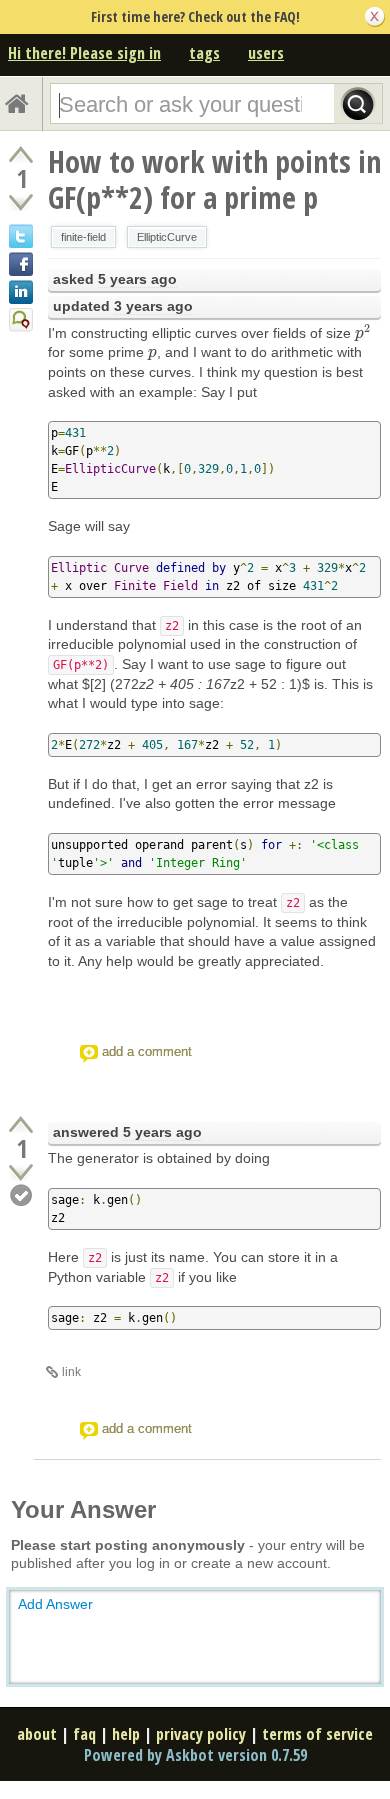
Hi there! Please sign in (84, 53)
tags (204, 53)
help (126, 1734)
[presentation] (363, 333)
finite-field (83, 237)
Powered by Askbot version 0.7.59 (195, 1755)
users (266, 53)
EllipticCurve (167, 237)
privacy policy (201, 1734)
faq (84, 1734)
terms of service (317, 1734)
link (71, 1372)
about (37, 1734)
